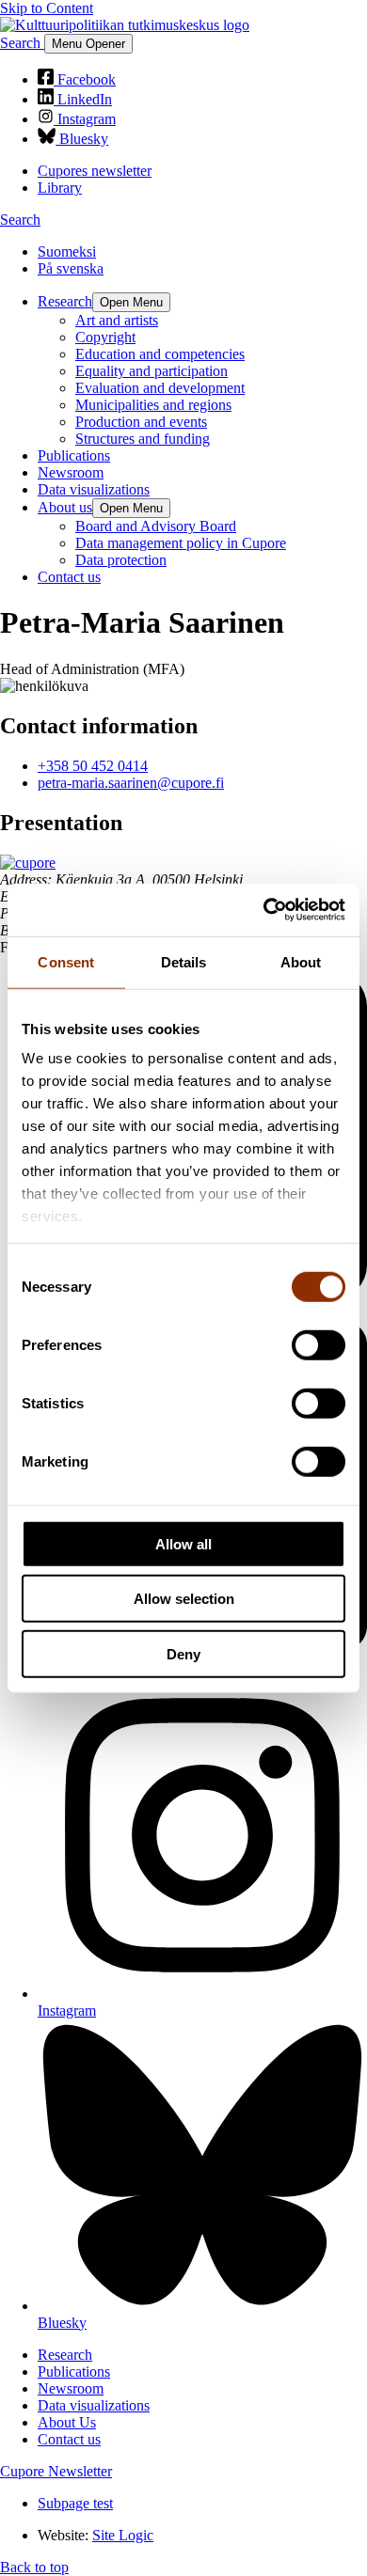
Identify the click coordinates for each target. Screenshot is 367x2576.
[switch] (319, 1344)
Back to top (34, 2567)
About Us (67, 2422)
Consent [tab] (66, 961)
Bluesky (82, 139)
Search (22, 43)
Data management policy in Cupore (181, 543)
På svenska (71, 268)
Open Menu (131, 302)
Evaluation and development (160, 388)
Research (65, 301)
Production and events (141, 422)
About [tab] (301, 961)
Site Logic (123, 2535)
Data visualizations (94, 489)
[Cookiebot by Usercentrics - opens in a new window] (264, 910)
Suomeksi (67, 251)
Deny (183, 1653)
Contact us (69, 577)
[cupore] (28, 863)
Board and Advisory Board (156, 526)
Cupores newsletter (95, 171)
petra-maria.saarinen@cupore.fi (131, 783)
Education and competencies (160, 354)
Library (60, 188)
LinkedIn (83, 99)
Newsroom (71, 472)
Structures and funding (143, 439)
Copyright (105, 337)
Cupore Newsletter (56, 2471)
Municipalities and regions (153, 405)
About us (65, 507)
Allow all (183, 1543)
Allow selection (184, 1599)
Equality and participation (152, 371)
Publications (74, 456)
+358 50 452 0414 (93, 766)
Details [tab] (184, 961)
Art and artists (117, 320)
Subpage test (75, 2503)
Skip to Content (47, 8)
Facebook (85, 79)
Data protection (121, 560)
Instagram (85, 119)
